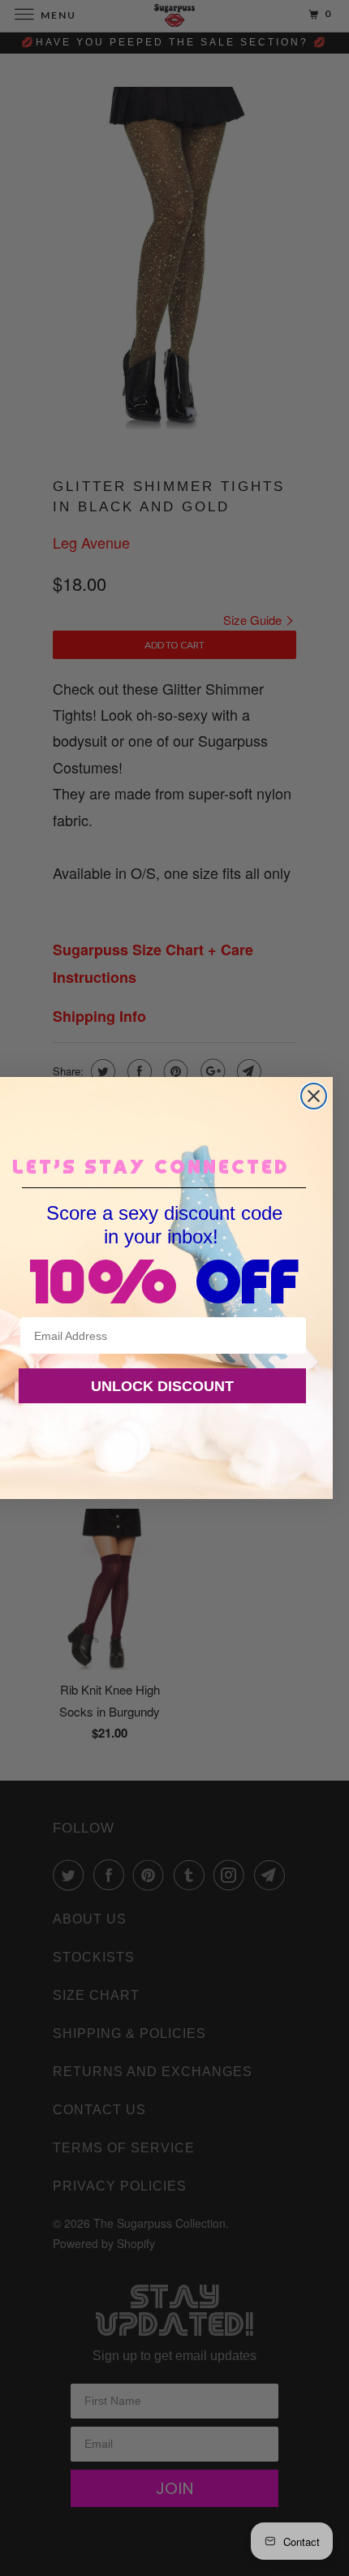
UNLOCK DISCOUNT (162, 1386)
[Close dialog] (314, 1096)
